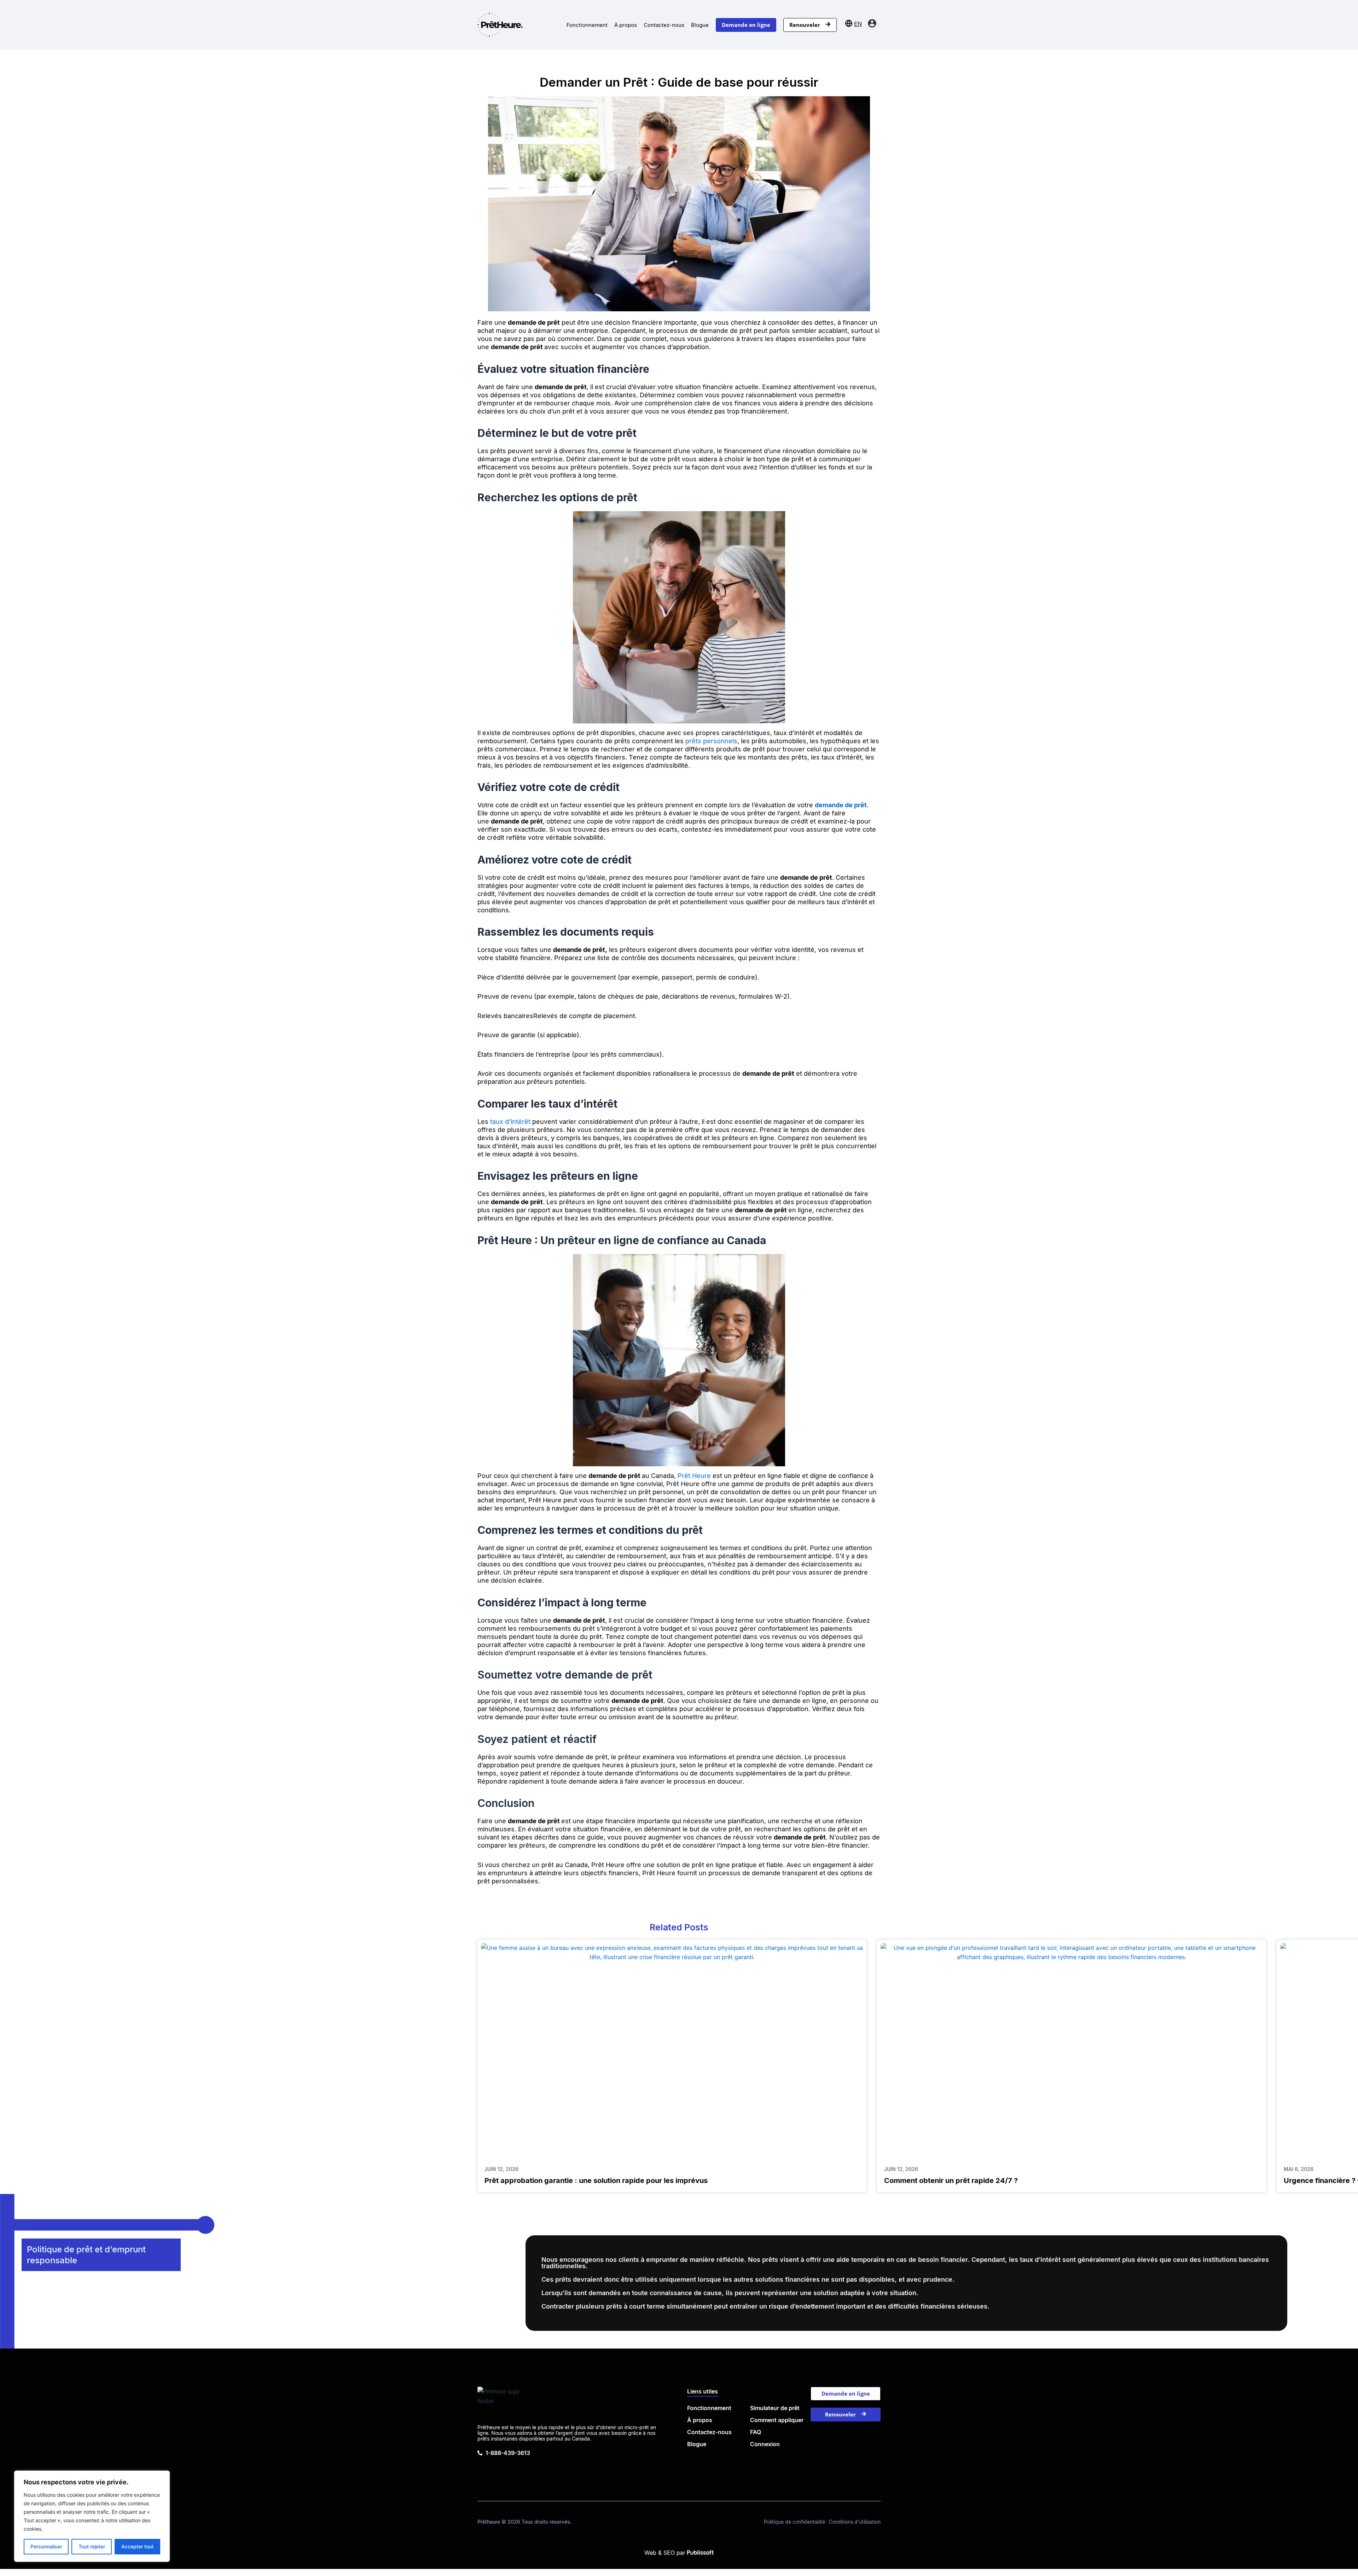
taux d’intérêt (510, 1122)
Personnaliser (46, 2546)
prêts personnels (711, 741)
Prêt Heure (694, 1476)
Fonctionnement (587, 25)
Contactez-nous (664, 25)
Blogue (700, 25)
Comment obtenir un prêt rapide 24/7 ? (951, 2181)
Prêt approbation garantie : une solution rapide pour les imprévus (596, 2181)
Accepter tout (137, 2546)
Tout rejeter (92, 2546)
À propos (626, 25)
